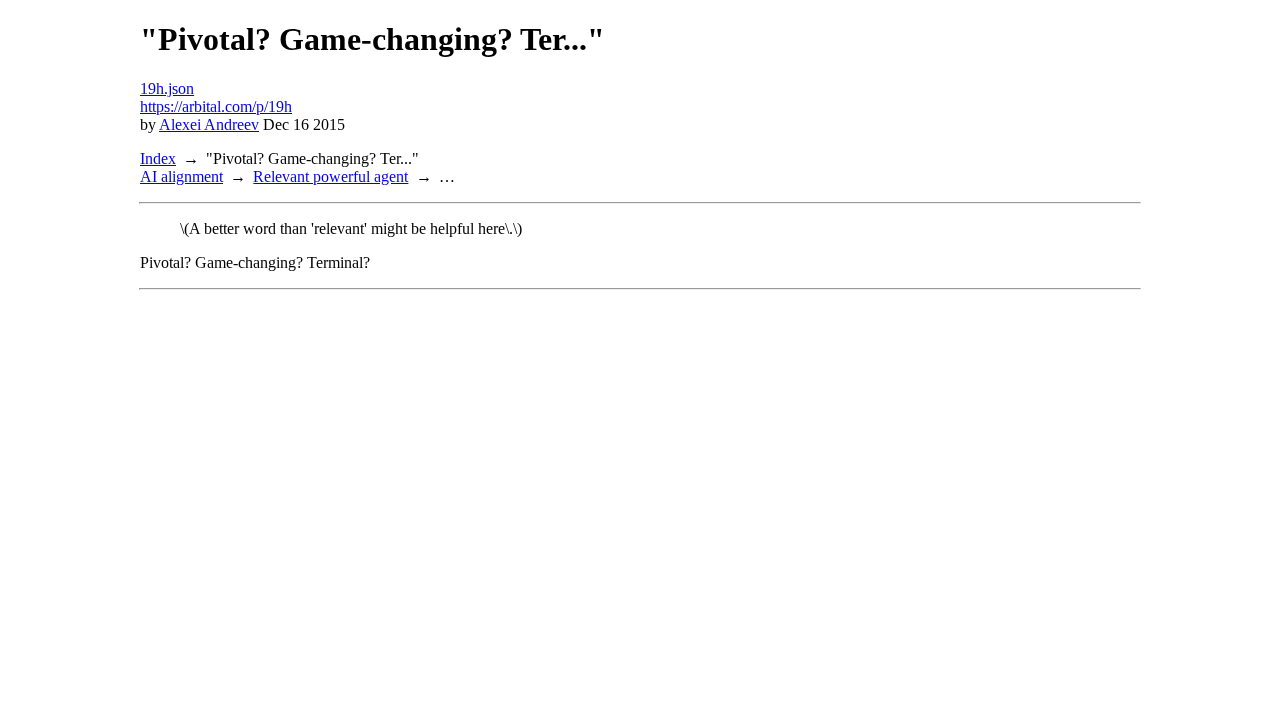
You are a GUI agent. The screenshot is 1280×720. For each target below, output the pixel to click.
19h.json (167, 88)
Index (158, 158)
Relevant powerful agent (330, 176)
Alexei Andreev (209, 124)
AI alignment (181, 176)
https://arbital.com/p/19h (216, 106)
